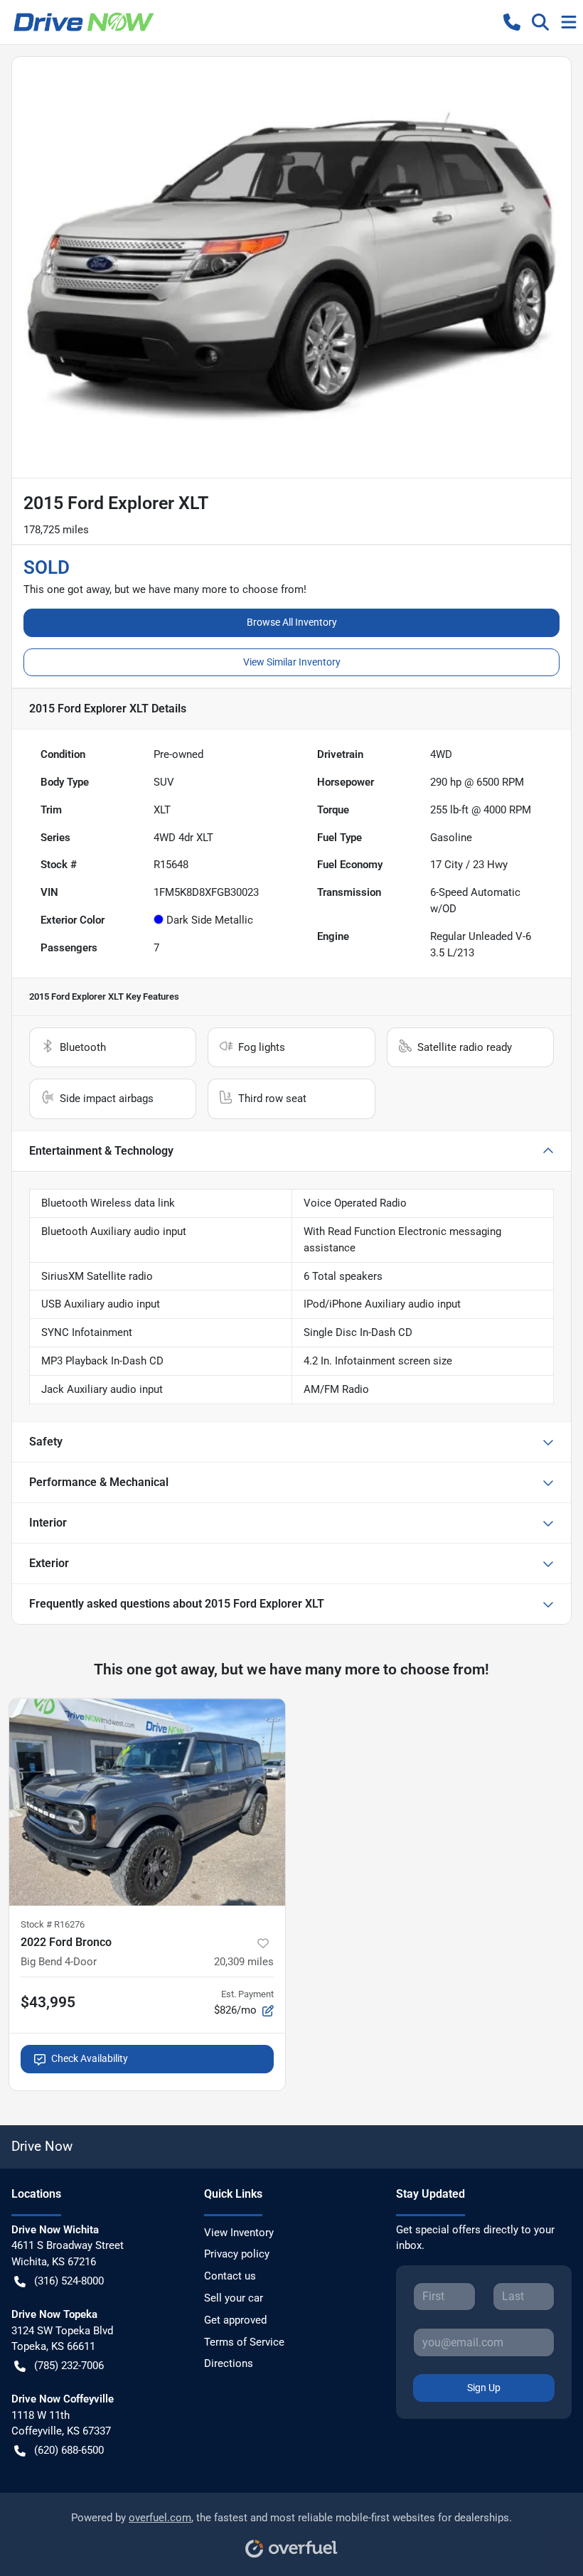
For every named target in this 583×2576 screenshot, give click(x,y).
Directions (229, 2363)
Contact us (230, 2276)
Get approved (235, 2320)
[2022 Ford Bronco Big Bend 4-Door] (147, 1802)
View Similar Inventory (292, 662)
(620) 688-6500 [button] (69, 2450)
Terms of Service (244, 2342)
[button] (512, 22)
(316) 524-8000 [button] (69, 2281)
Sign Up (484, 2388)
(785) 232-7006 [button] (69, 2366)
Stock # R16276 (53, 1924)
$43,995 (48, 2002)
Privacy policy (237, 2254)
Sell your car (234, 2298)
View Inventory (239, 2233)
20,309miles (244, 1962)
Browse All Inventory (292, 622)
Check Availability (90, 2058)
